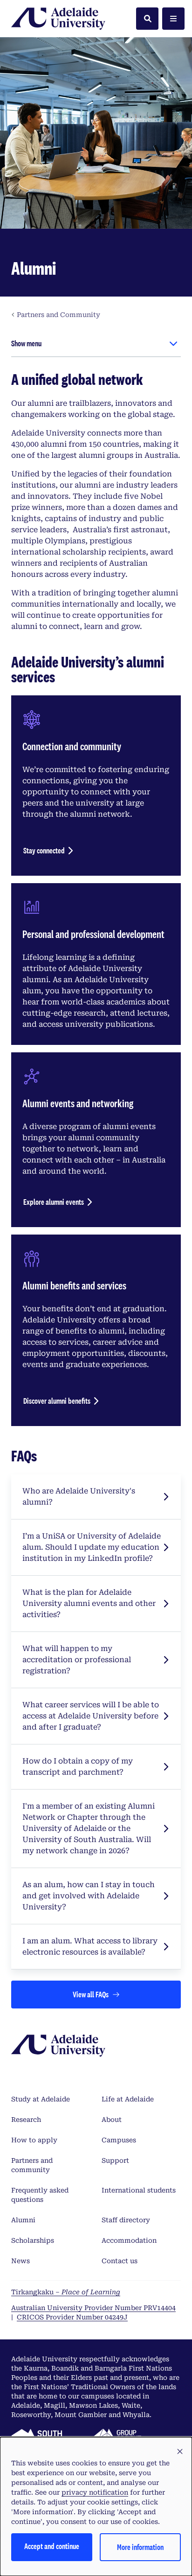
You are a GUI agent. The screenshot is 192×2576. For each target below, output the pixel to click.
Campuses (119, 2140)
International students (139, 2190)
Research (26, 2120)
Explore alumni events (54, 1202)
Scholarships (33, 2240)
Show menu (26, 343)
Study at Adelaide (41, 2099)
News (21, 2261)
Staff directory (126, 2220)
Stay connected (44, 850)
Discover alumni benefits (57, 1401)
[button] (180, 2452)
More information (140, 2547)
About (112, 2120)
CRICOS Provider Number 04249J (72, 2317)
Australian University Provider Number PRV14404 (93, 2308)
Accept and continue (52, 2546)
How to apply (34, 2140)
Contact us (120, 2261)
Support (115, 2160)
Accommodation (129, 2240)
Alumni (23, 2220)
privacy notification (95, 2492)
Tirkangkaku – (66, 2292)
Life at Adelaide (128, 2099)
